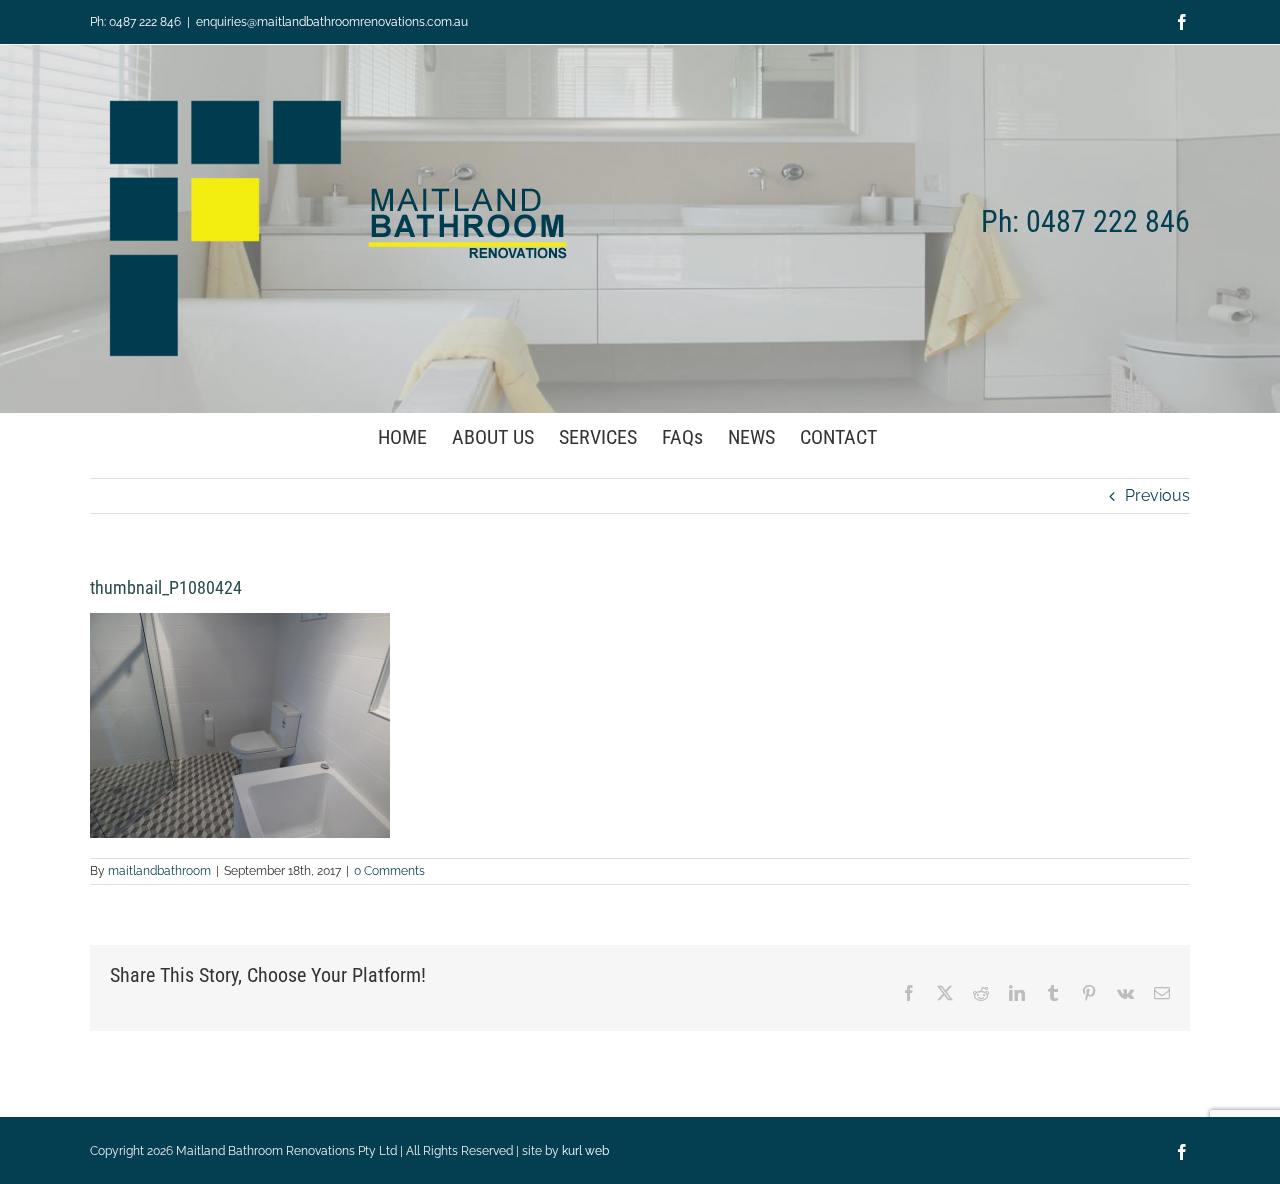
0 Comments (389, 871)
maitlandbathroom (159, 871)
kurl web (585, 1151)
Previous (1157, 495)
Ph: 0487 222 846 (135, 22)
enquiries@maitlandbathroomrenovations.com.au (332, 22)
